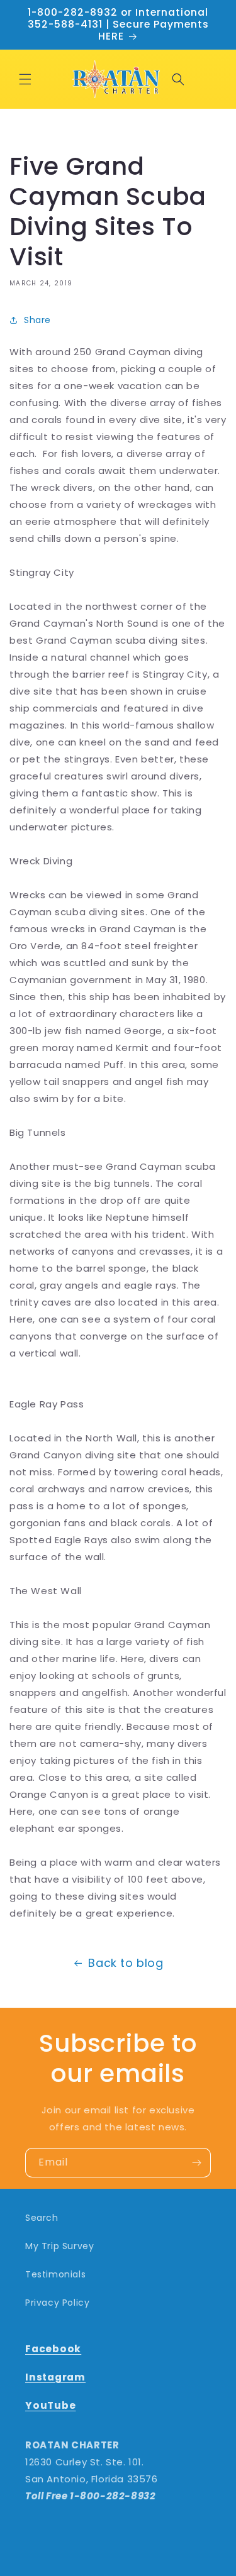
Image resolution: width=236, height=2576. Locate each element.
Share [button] (37, 320)
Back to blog (126, 1963)
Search (42, 2218)
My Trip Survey (59, 2246)
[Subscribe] (196, 2163)
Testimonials (55, 2274)
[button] (25, 79)
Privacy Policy (57, 2303)
